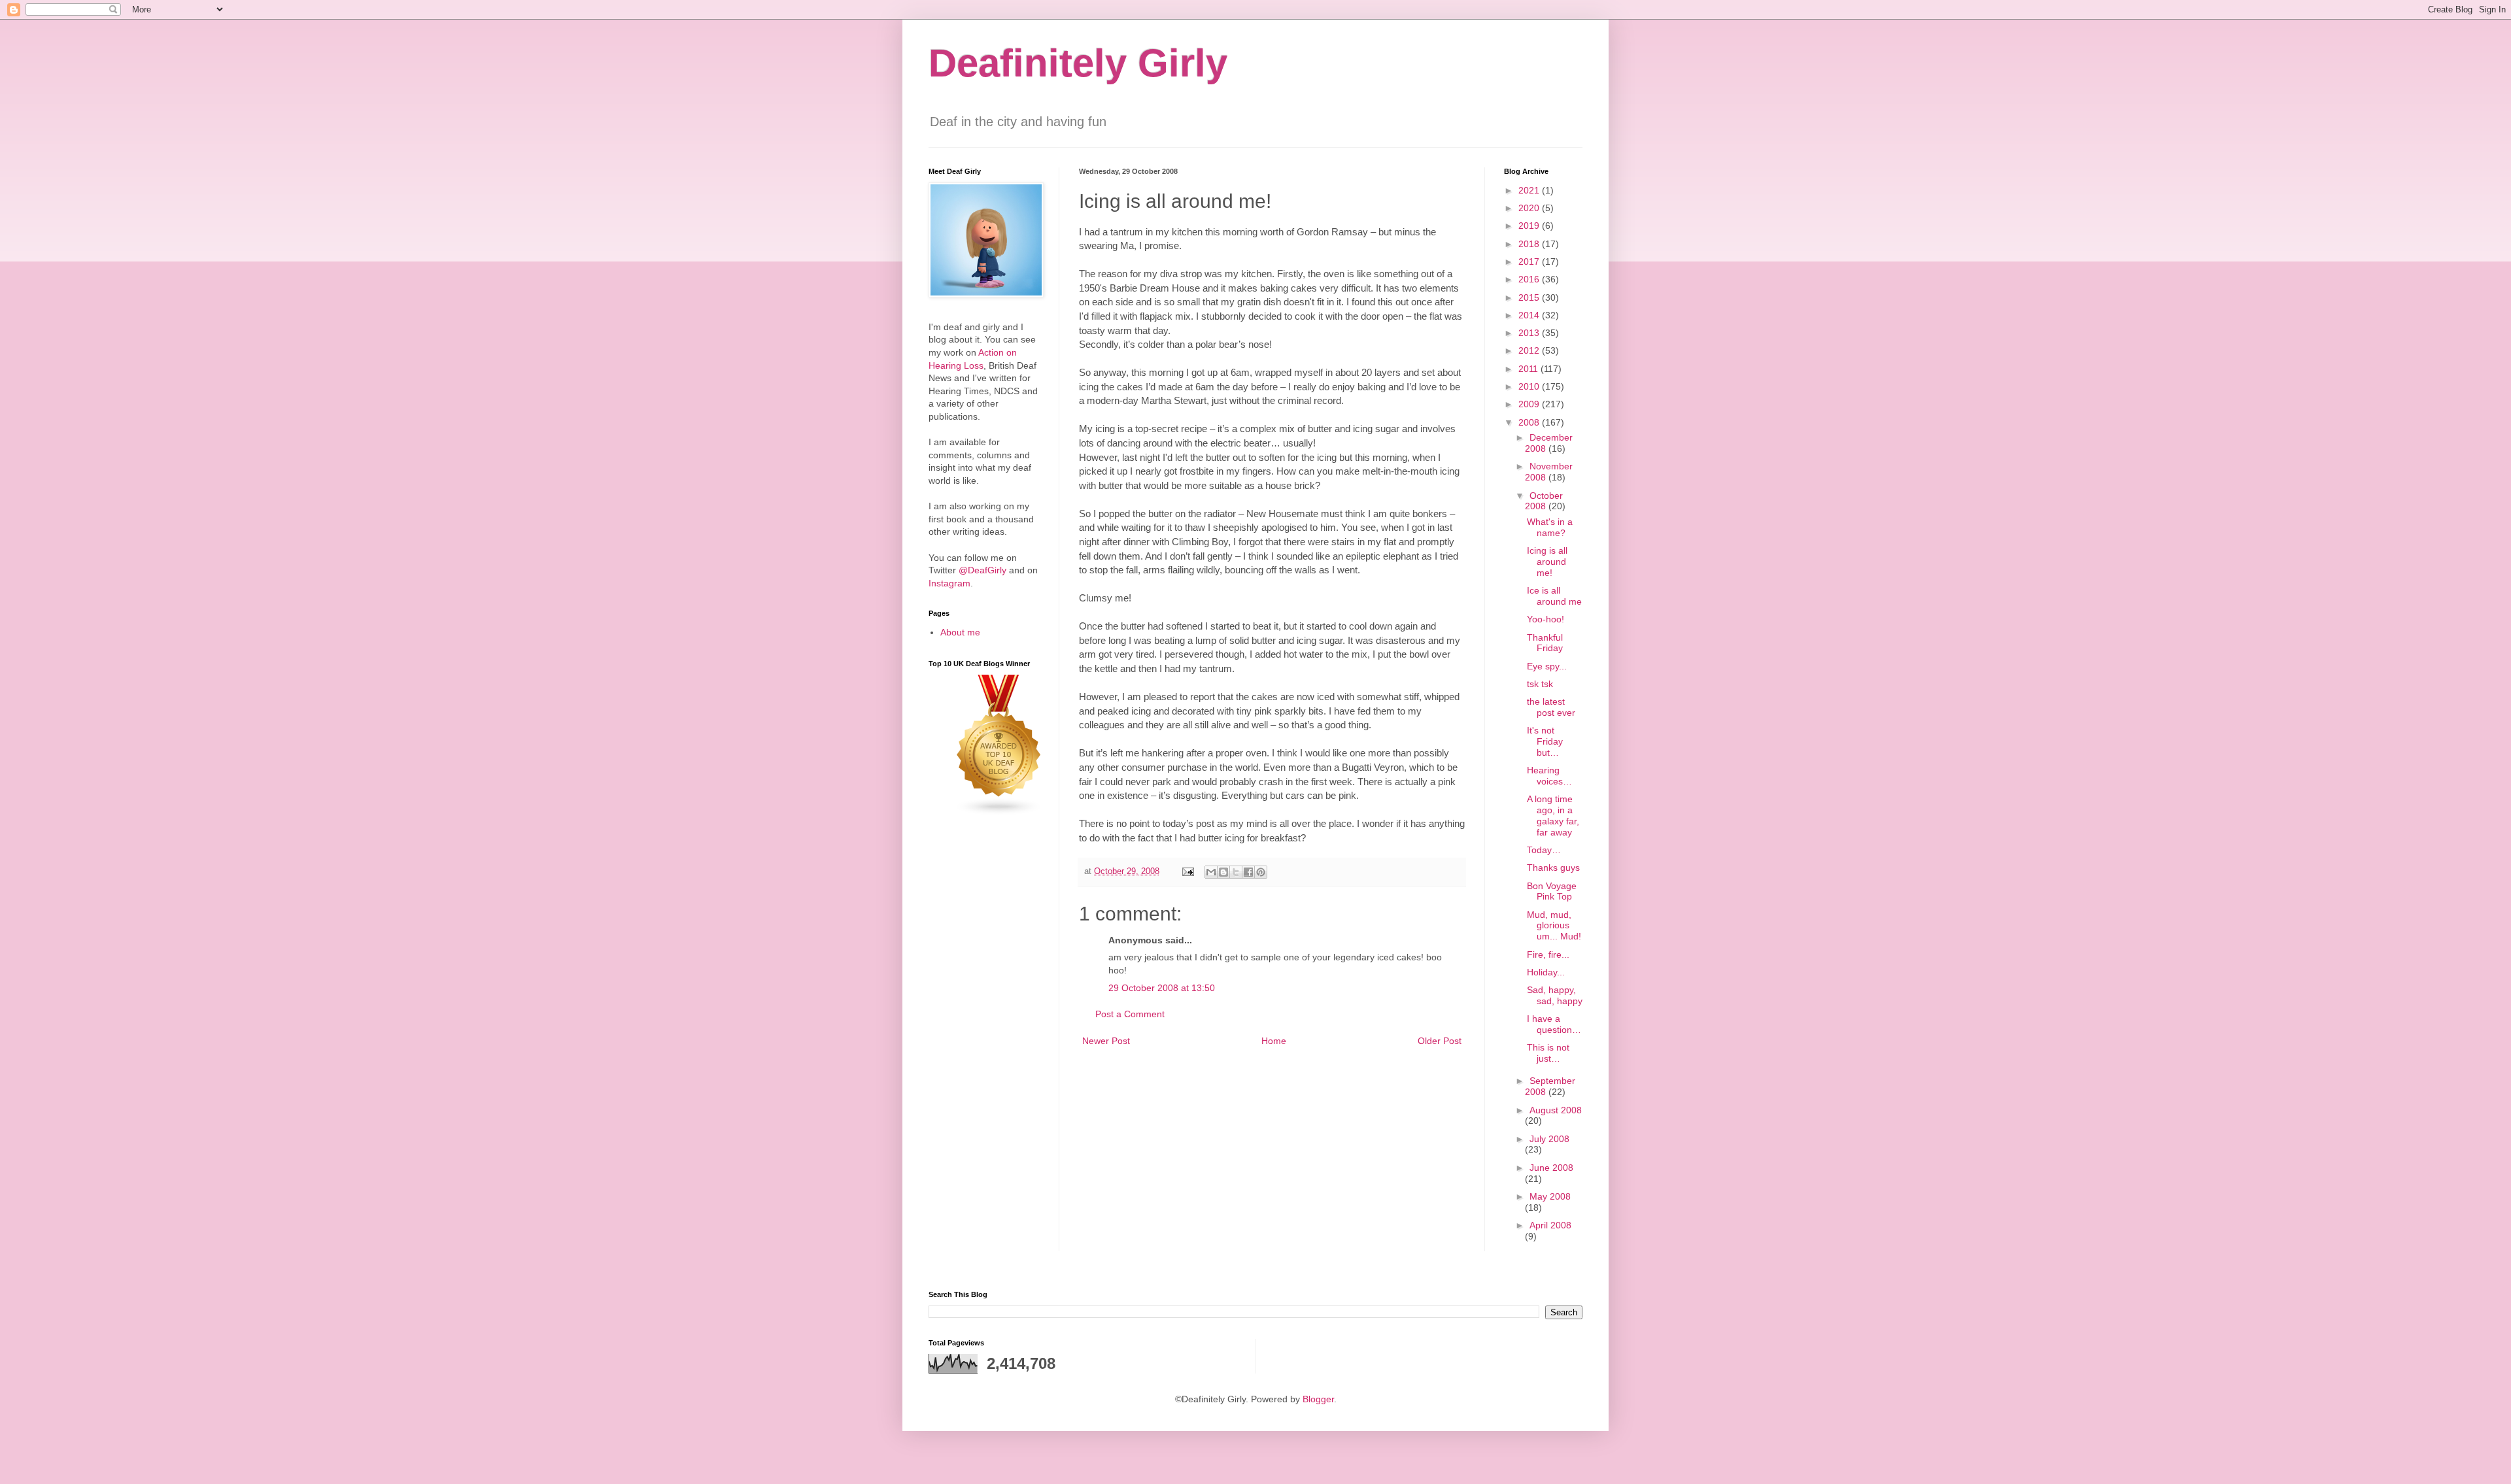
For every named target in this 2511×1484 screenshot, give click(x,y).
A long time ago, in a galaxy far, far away (1553, 815)
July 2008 (1549, 1139)
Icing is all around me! (1547, 562)
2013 (1530, 333)
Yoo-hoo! (1546, 619)
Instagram (949, 583)
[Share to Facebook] (1248, 872)
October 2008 (1544, 501)
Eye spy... (1547, 666)
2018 (1530, 244)
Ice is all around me (1554, 596)
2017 (1530, 261)
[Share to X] (1236, 872)
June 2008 (1551, 1168)
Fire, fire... (1548, 954)
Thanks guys (1553, 868)
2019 (1530, 226)
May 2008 (1550, 1196)
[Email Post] (1187, 871)
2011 (1529, 369)
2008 (1530, 422)
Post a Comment (1130, 1014)
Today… (1544, 850)
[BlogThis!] (1223, 872)
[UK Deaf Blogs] (999, 813)
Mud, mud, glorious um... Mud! (1554, 926)
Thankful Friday (1545, 643)
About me (960, 632)
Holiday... (1546, 972)
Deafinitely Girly (1078, 63)
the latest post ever (1551, 707)
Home (1274, 1041)
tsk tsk (1540, 684)
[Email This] (1211, 872)
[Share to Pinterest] (1261, 872)
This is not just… (1548, 1053)
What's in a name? (1550, 527)
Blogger (1318, 1399)
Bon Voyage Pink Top (1552, 891)
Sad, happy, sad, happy (1555, 995)
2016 (1530, 279)
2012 (1530, 350)
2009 (1530, 404)
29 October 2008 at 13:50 (1162, 988)
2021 (1530, 190)
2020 (1530, 208)
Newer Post (1106, 1041)
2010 (1530, 386)
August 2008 (1556, 1110)
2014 (1530, 315)
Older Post (1440, 1041)
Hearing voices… (1549, 776)
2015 (1530, 297)
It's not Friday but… (1545, 741)
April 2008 (1550, 1225)
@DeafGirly (982, 570)
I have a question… (1554, 1024)
